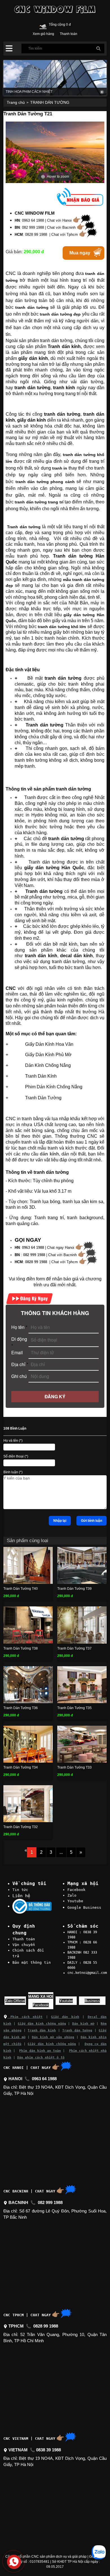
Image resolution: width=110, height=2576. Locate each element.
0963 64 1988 (33, 1248)
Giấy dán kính (65, 2017)
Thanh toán (24, 1939)
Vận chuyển (24, 1945)
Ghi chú (19, 1376)
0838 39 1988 (49, 2450)
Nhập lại (60, 1521)
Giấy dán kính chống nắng (42, 2024)
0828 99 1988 (36, 1262)
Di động (19, 1342)
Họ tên (19, 1327)
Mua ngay (80, 253)
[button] (9, 49)
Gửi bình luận (92, 1521)
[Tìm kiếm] (98, 49)
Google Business (84, 1907)
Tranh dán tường (77, 2030)
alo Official (15, 2001)
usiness (92, 2001)
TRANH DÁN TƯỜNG (50, 102)
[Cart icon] (43, 26)
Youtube (75, 1901)
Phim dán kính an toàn (40, 2051)
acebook (41, 2005)
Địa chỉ (20, 1364)
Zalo (72, 1895)
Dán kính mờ (83, 2024)
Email (17, 1352)
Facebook (76, 1890)
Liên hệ (21, 1896)
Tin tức (20, 1890)
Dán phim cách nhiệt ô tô (41, 2058)
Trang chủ (16, 102)
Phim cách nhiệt (25, 2017)
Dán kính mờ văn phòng (53, 2037)
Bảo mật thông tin (32, 1962)
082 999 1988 (34, 1255)
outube (66, 2001)
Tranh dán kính (42, 2030)
